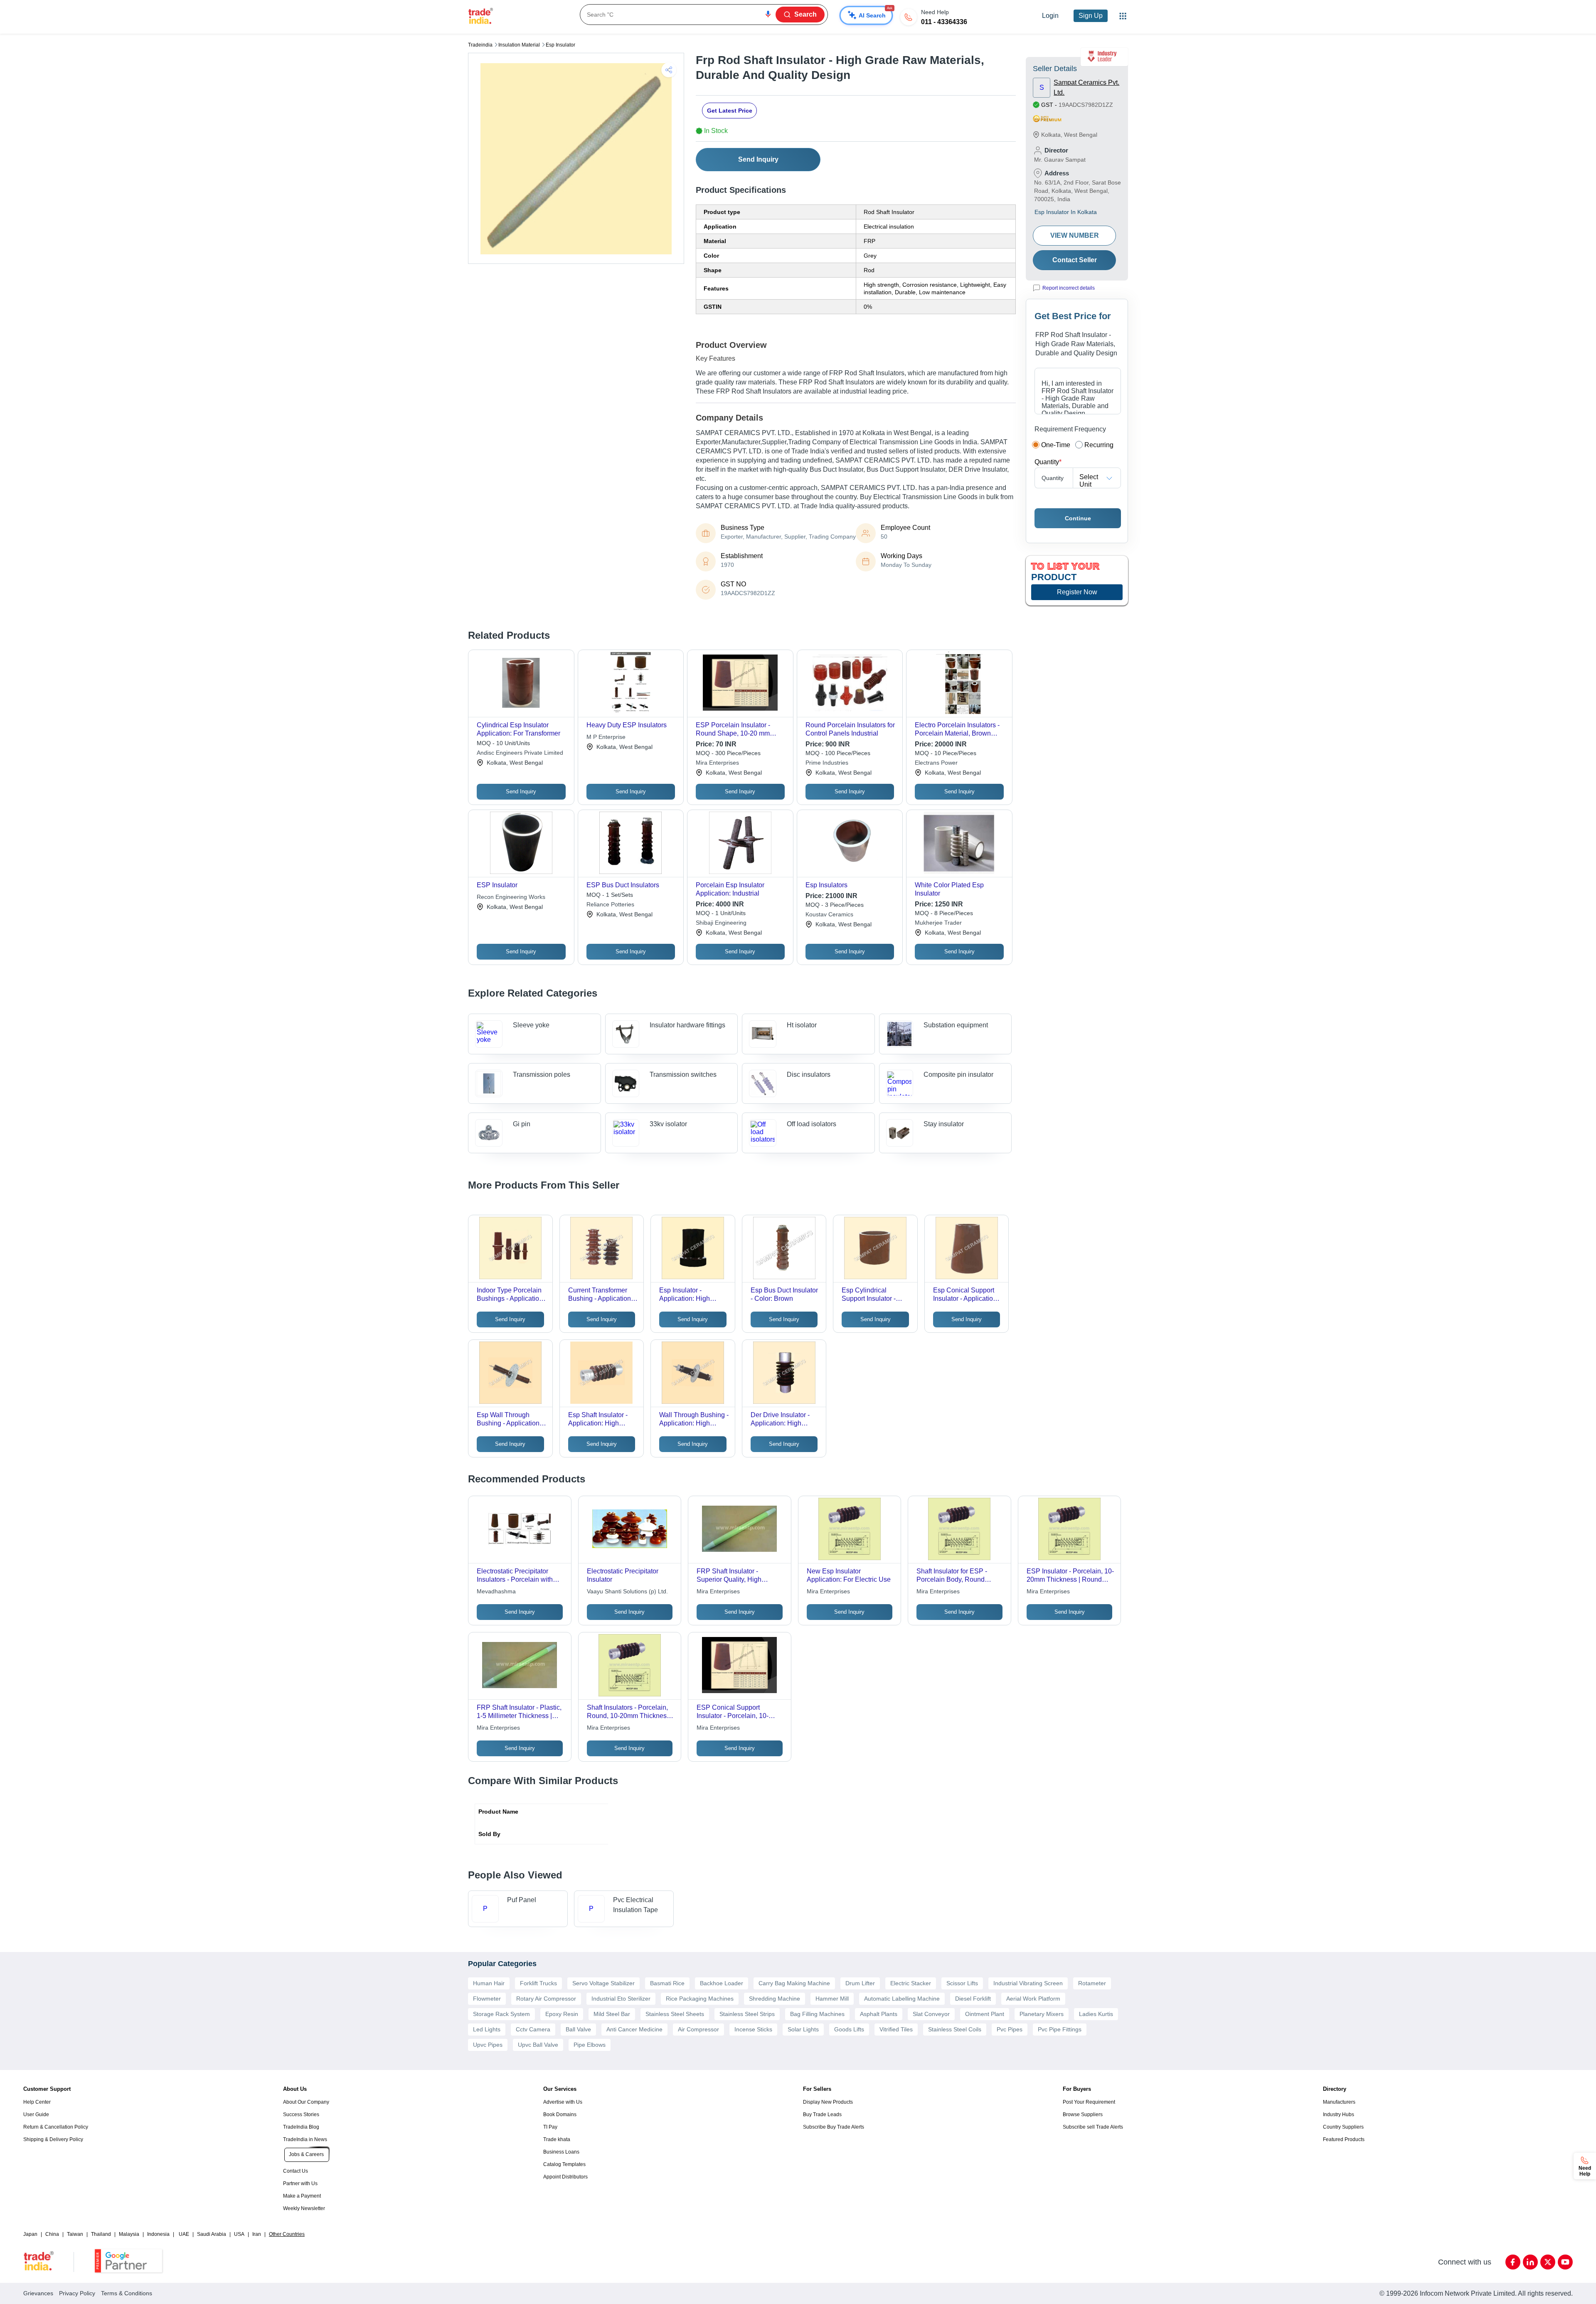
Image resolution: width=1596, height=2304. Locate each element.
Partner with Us (300, 2183)
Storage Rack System (501, 2014)
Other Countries (287, 2234)
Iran (257, 2234)
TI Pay (550, 2127)
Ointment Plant (985, 2014)
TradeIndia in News (305, 2139)
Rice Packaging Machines (700, 1999)
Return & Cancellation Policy (56, 2127)
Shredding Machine (775, 1999)
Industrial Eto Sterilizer (621, 1999)
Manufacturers (1339, 2102)
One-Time (1056, 445)
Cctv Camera (533, 2029)
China (52, 2234)
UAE (184, 2234)
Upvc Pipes (488, 2045)
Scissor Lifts (962, 1983)
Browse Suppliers (1083, 2114)
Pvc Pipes (1010, 2029)
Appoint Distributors (565, 2177)
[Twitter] (1548, 2262)
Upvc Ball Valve (538, 2045)
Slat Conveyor (931, 2014)
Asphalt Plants (879, 2014)
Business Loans (561, 2152)
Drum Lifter (860, 1983)
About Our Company (306, 2102)
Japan (30, 2234)
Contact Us (296, 2171)
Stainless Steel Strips (747, 2014)
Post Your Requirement (1089, 2102)
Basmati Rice (667, 1983)
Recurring (1099, 445)
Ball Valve (578, 2029)
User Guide (36, 2114)
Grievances (38, 2293)
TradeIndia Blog (301, 2127)
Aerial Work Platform (1033, 1999)
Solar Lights (803, 2029)
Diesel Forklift (973, 1999)
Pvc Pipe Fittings (1060, 2029)
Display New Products (828, 2102)
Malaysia (129, 2234)
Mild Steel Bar (612, 2014)
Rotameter (1092, 1983)
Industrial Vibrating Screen (1028, 1983)
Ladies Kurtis (1096, 2014)
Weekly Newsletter (304, 2208)
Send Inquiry (758, 159)
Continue (1078, 518)
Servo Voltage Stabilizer (603, 1983)
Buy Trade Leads (822, 2114)
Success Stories (301, 2114)
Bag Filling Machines (817, 2014)
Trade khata (557, 2139)
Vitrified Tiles (896, 2029)
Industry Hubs (1339, 2114)
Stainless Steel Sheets (675, 2014)
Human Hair (489, 1983)
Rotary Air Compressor (546, 1999)
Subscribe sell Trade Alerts (1093, 2127)
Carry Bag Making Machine (794, 1983)
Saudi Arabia (212, 2234)
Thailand (101, 2234)
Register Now (1077, 592)
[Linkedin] (1530, 2262)
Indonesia (158, 2234)
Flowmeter (487, 1999)
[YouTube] (1565, 2262)
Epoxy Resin (562, 2014)
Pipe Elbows (590, 2045)
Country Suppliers (1343, 2127)
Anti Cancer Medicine (634, 2029)
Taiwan (75, 2234)
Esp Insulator (560, 45)
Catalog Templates (564, 2164)
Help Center (37, 2102)
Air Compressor (698, 2029)
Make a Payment (302, 2196)
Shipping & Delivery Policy (53, 2139)
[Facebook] (1513, 2262)
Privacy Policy (77, 2293)
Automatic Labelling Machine (902, 1999)
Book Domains (560, 2114)
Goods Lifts (849, 2029)
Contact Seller (1075, 260)
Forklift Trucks (538, 1983)
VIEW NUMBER (1075, 235)
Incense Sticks (753, 2029)
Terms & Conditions (127, 2293)
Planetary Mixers (1042, 2014)
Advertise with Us (563, 2102)
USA (239, 2234)
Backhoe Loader (722, 1983)
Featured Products (1344, 2139)
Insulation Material (519, 45)
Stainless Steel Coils (955, 2029)
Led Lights (487, 2029)
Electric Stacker (911, 1983)
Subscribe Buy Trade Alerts (834, 2127)
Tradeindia (480, 45)
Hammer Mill (832, 1999)
